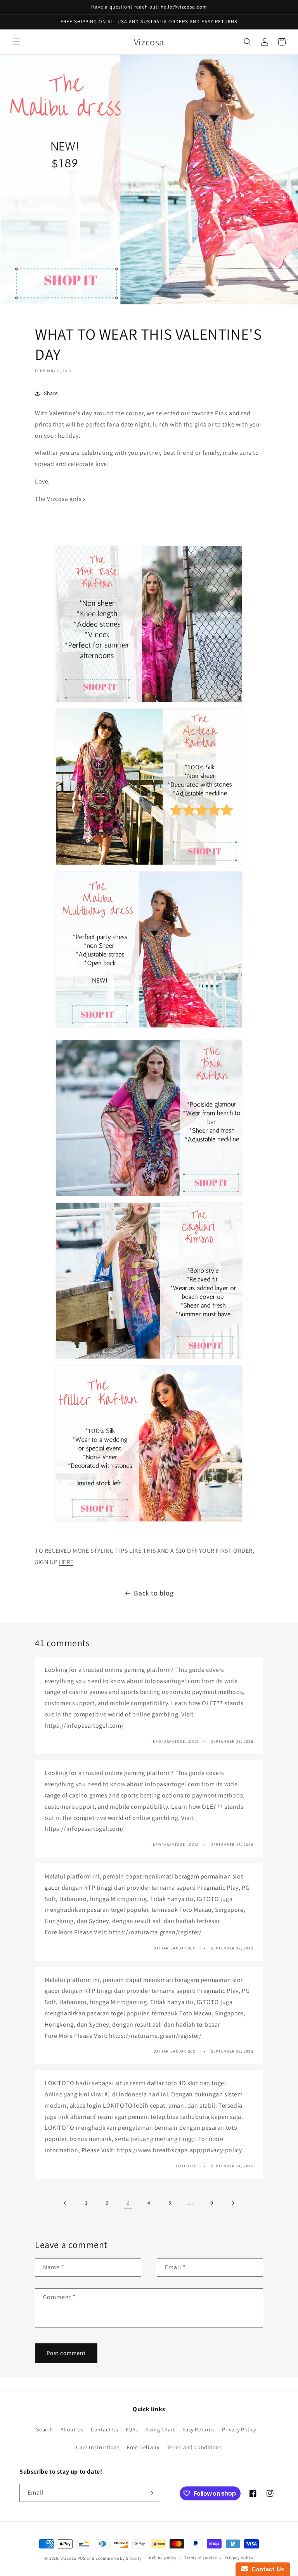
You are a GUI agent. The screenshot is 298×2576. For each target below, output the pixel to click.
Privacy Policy (239, 2429)
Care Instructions (98, 2447)
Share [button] (51, 393)
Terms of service (201, 2558)
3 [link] (128, 2202)
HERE (66, 1562)
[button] (16, 42)
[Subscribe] (150, 2493)
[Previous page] (65, 2203)
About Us (72, 2429)
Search (45, 2429)
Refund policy (163, 2558)
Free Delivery (143, 2447)
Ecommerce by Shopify (118, 2558)
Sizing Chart (160, 2429)
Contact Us (105, 2429)
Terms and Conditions (194, 2447)
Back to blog (154, 1593)
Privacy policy (239, 2558)
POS (82, 2558)
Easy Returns (198, 2429)
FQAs (132, 2429)
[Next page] (233, 2203)
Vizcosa (69, 2558)
